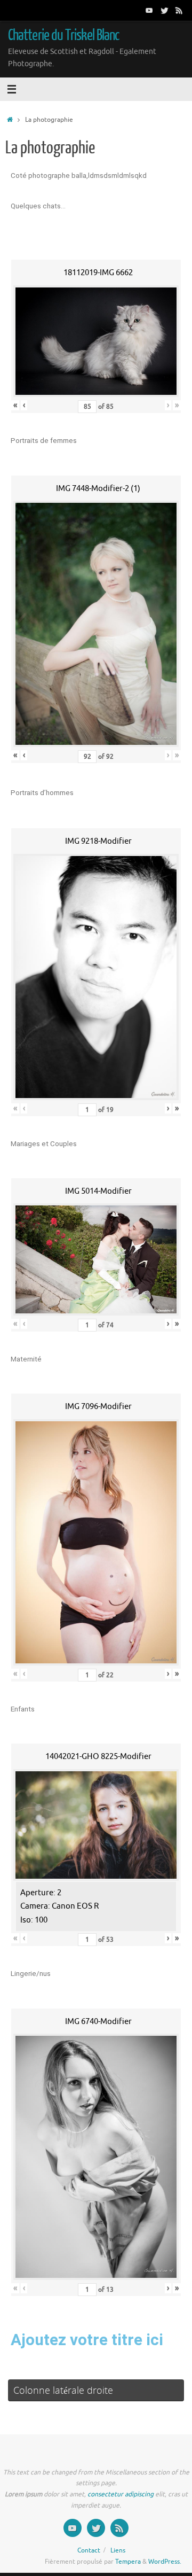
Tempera (128, 2562)
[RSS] (179, 10)
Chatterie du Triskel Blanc (63, 35)
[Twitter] (164, 10)
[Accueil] (10, 120)
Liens (118, 2550)
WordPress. (165, 2562)
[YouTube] (149, 10)
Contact (89, 2550)
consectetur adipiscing (121, 2494)
